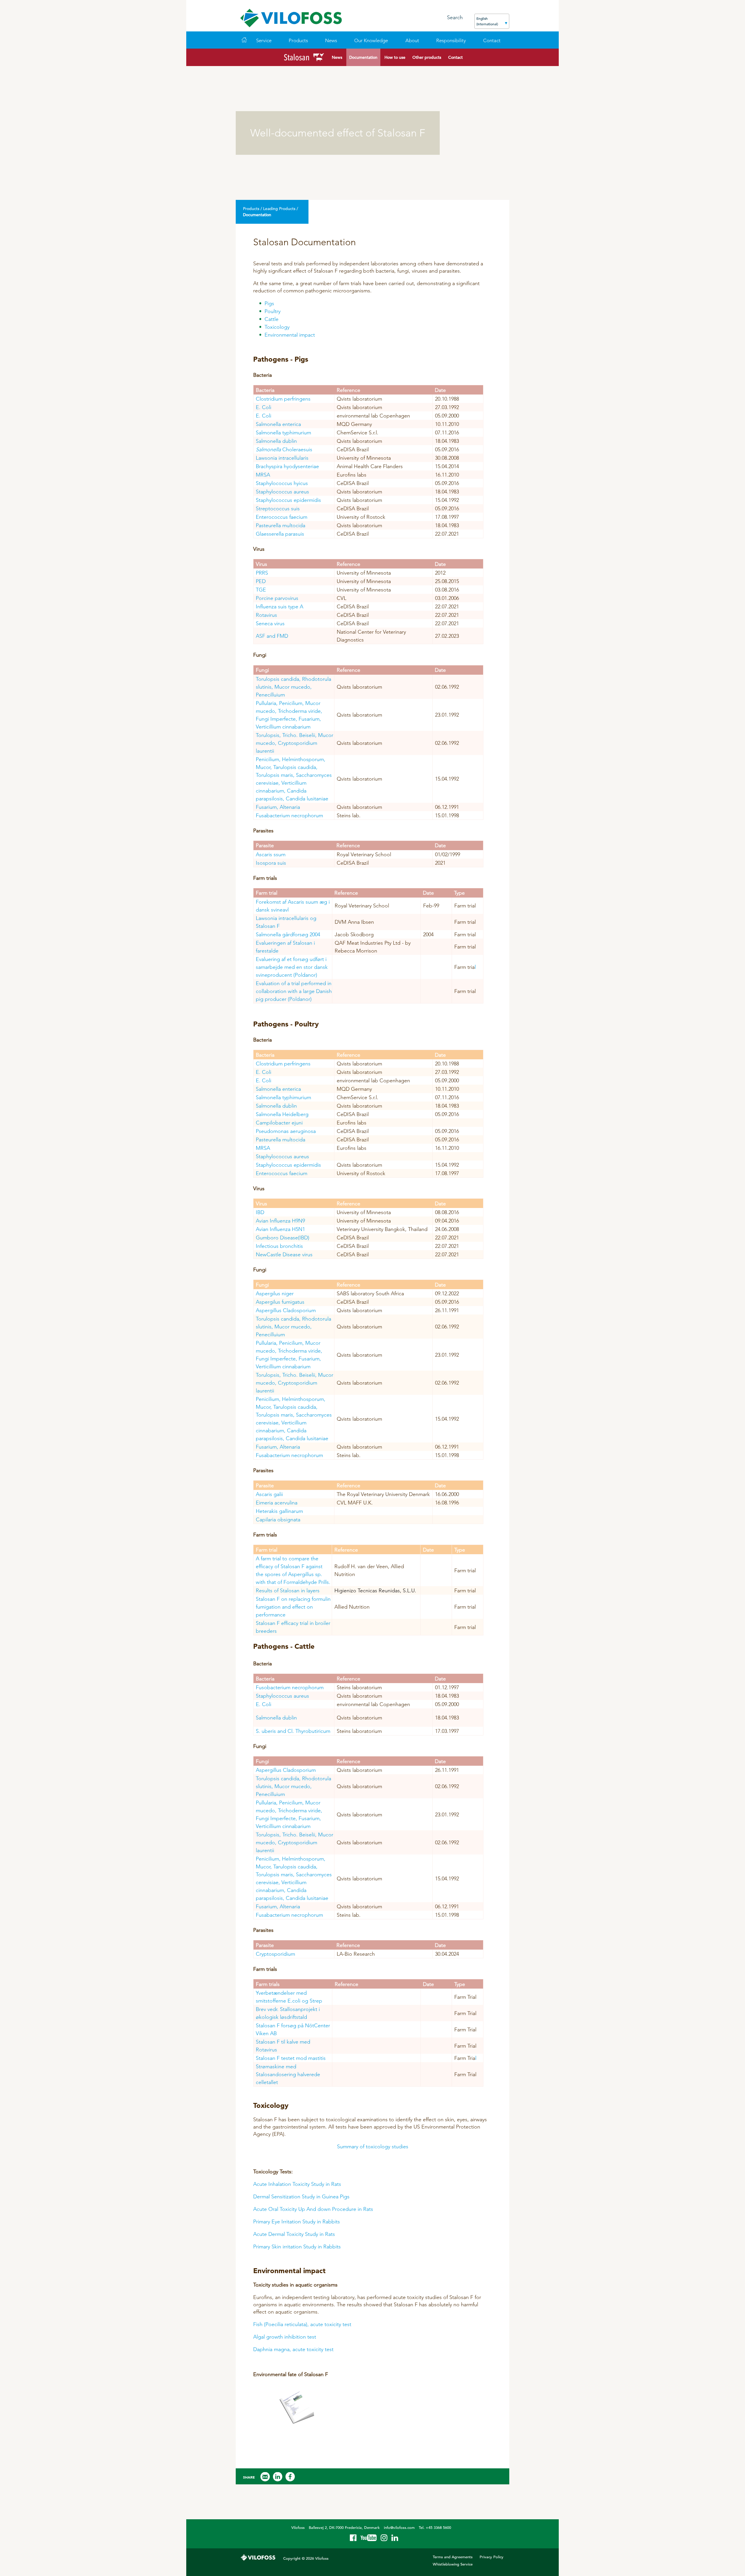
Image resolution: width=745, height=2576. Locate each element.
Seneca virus (270, 623)
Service (264, 40)
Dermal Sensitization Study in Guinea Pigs (301, 2196)
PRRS (262, 573)
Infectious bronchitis (279, 1246)
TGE (261, 590)
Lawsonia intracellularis (282, 458)
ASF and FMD (272, 636)
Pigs (269, 303)
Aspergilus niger (275, 1293)
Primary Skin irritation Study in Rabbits (297, 2247)
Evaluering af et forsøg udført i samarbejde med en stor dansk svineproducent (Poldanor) (292, 967)
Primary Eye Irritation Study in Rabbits (297, 2221)
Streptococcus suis (278, 508)
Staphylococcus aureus (282, 492)
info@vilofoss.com (399, 2528)
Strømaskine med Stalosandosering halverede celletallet (288, 2074)
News (331, 40)
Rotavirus (266, 615)
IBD (260, 1212)
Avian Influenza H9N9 (280, 1221)
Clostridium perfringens (283, 399)
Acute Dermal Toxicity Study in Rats (294, 2234)
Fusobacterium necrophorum (290, 1687)
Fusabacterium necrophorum (290, 815)
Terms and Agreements (453, 2557)
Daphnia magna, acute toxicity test (293, 2349)
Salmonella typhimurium (283, 432)
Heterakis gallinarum (279, 1511)
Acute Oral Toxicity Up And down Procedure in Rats (313, 2209)
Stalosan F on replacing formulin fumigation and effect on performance (293, 1607)
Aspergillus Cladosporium (286, 1310)
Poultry (273, 311)
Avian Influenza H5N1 (280, 1229)
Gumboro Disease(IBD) (283, 1238)
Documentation (363, 57)
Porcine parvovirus (277, 598)
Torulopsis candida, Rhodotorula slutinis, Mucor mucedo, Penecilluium (293, 687)
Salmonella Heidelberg (282, 1114)
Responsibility (451, 40)
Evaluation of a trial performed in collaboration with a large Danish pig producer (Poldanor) (294, 991)
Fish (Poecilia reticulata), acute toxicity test (302, 2324)
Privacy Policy (492, 2557)
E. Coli (264, 407)
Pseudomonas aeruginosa (286, 1131)
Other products (427, 57)
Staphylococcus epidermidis (288, 500)
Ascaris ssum (271, 854)
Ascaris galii (269, 1494)
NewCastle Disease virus (284, 1254)
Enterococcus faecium (282, 517)
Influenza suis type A (280, 606)
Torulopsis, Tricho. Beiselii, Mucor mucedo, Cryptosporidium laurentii (295, 743)
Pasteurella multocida (281, 525)
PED (261, 581)
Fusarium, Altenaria (278, 807)
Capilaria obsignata (278, 1519)
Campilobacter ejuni (279, 1123)
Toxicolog (276, 327)
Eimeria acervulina (277, 1503)
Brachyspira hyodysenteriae (287, 466)
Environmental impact (290, 335)
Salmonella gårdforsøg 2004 (289, 934)
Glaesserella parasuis (280, 534)
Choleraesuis (285, 449)
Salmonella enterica (278, 424)
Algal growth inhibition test (285, 2337)
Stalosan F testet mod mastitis (291, 2058)
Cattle (272, 319)
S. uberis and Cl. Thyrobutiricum (293, 1731)
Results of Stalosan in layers (288, 1590)
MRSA (263, 475)
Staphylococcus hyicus (282, 483)
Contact (455, 57)
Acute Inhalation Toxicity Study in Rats (297, 2184)
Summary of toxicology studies (373, 2146)
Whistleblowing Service (453, 2564)
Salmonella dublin (276, 441)
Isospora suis (271, 863)
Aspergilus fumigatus (280, 1302)
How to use (395, 57)
